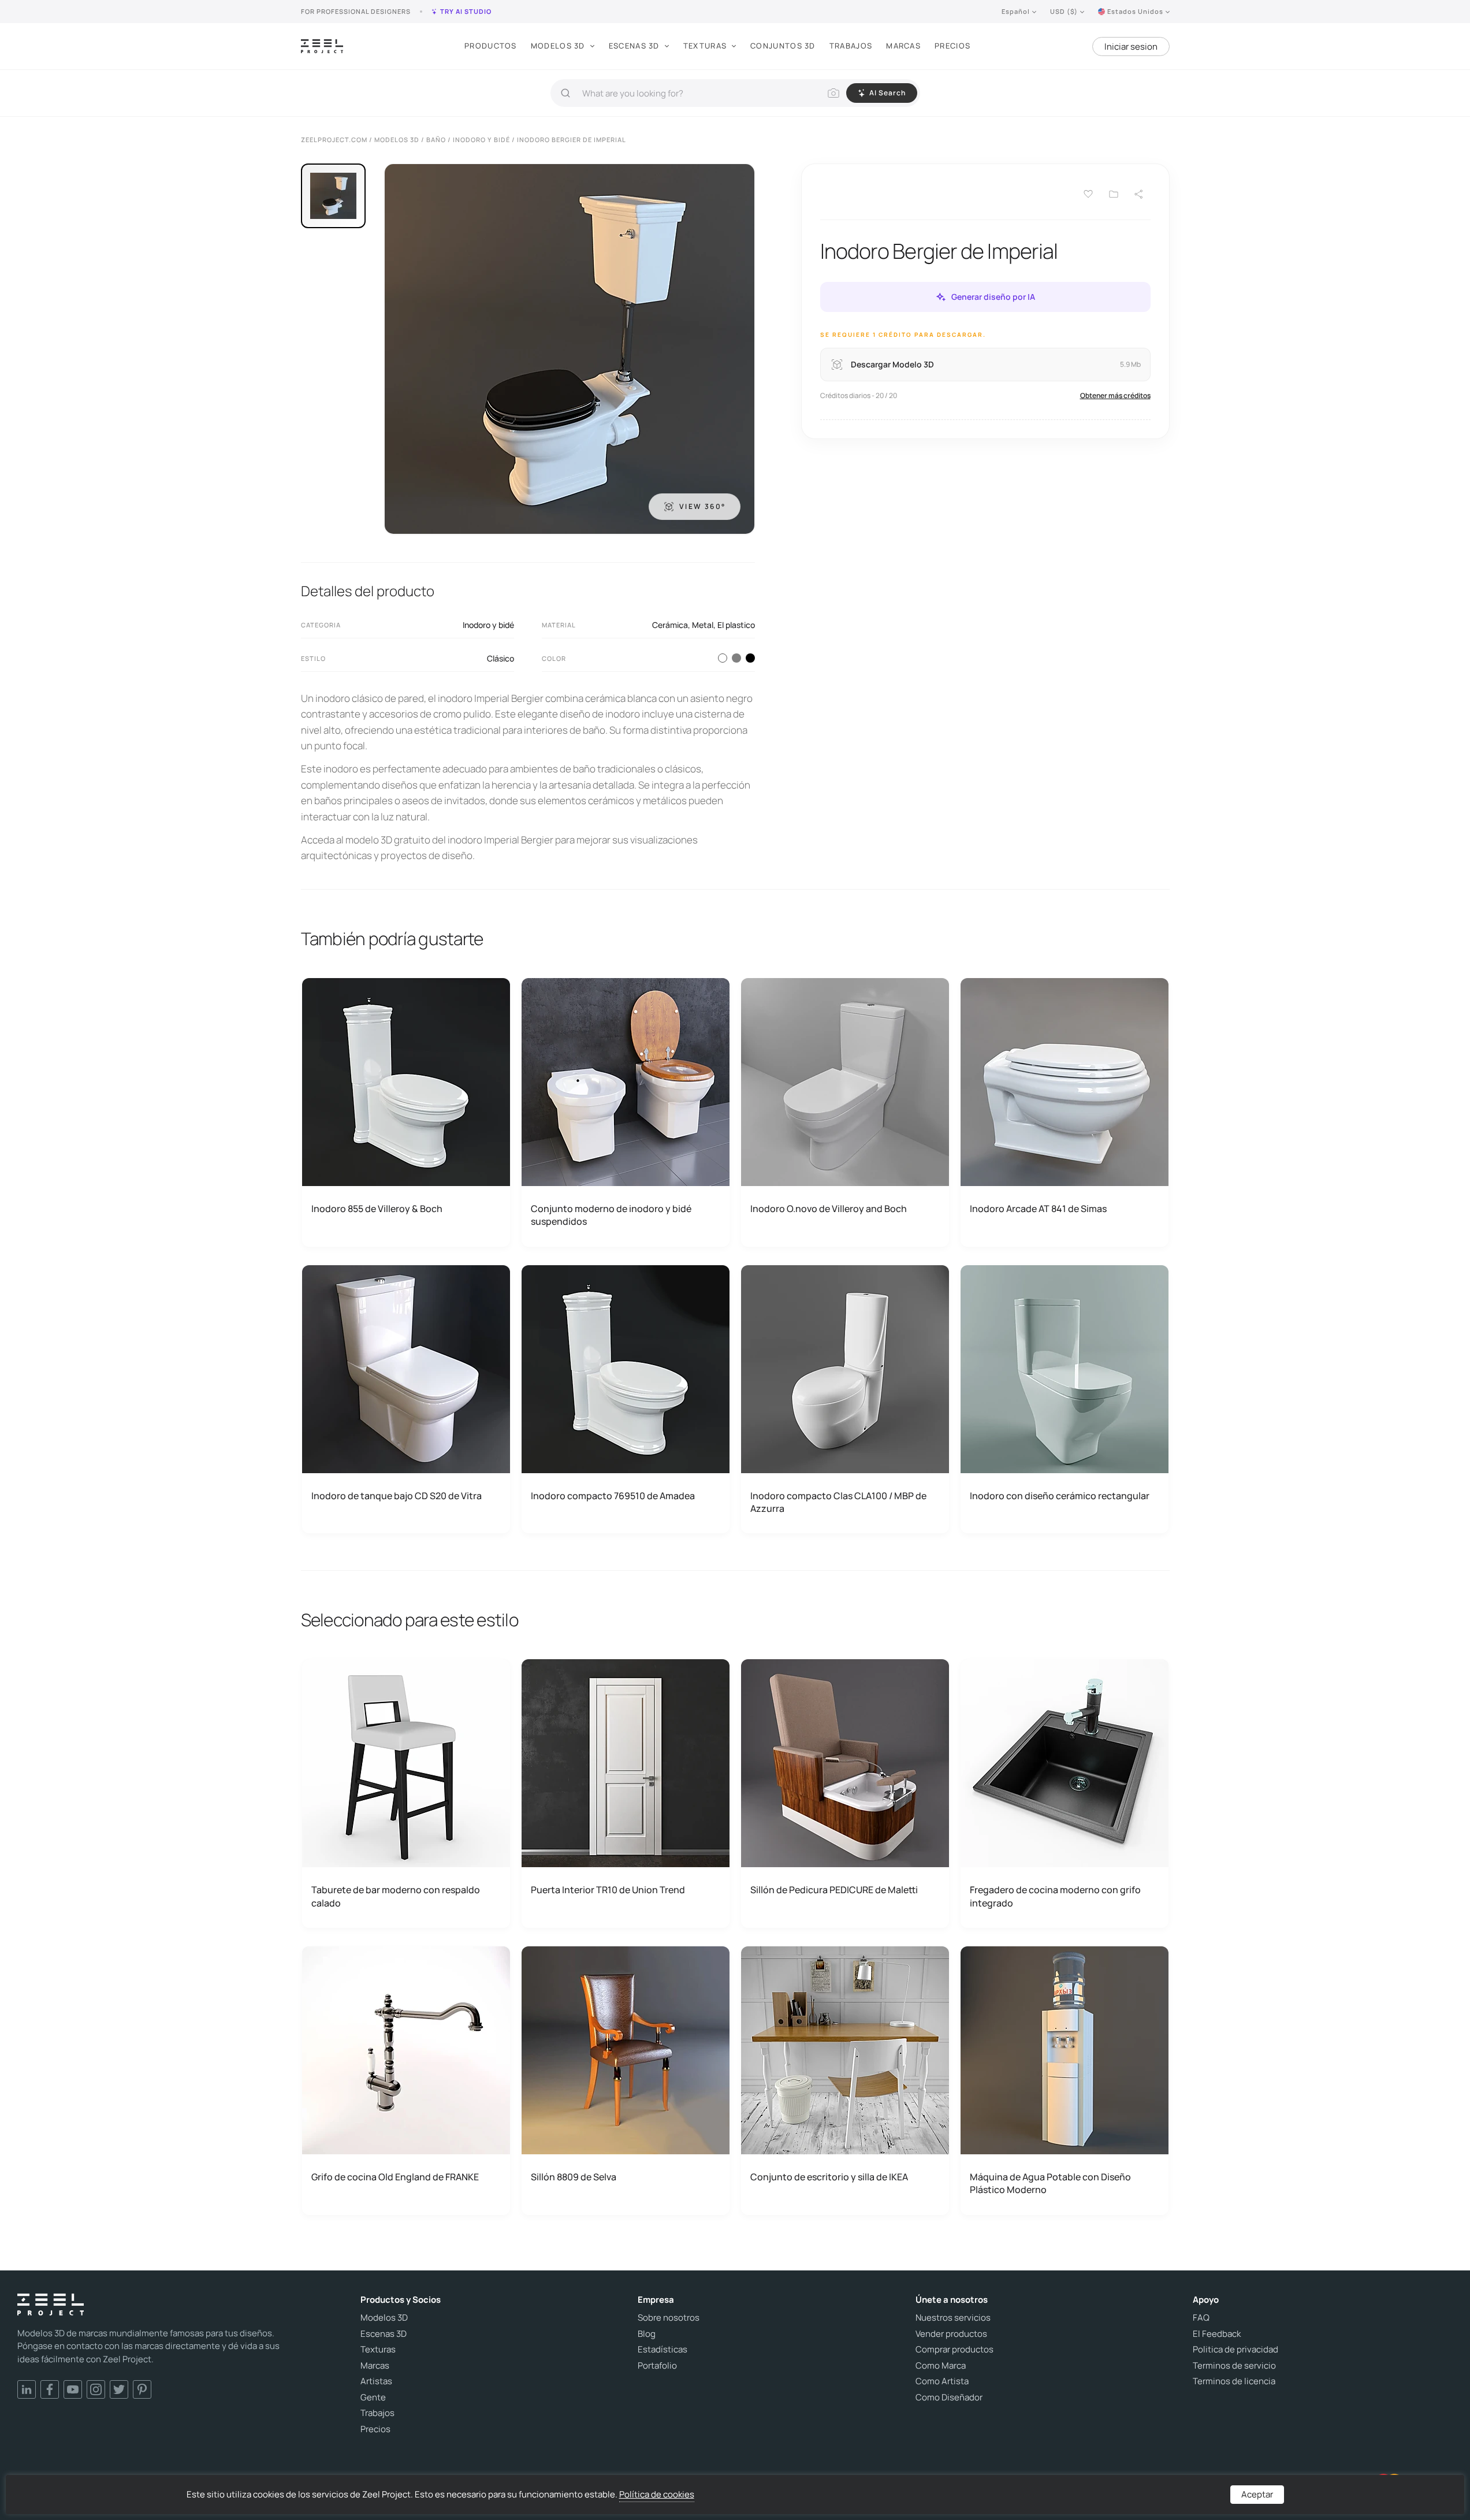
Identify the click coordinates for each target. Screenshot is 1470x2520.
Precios (952, 46)
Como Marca (941, 2366)
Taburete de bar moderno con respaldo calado (396, 1896)
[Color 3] (736, 658)
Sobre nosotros (669, 2318)
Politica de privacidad (1235, 2350)
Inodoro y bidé (488, 625)
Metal (703, 625)
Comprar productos (954, 2350)
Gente (373, 2398)
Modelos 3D (558, 46)
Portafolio (657, 2366)
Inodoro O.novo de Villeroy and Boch (829, 1209)
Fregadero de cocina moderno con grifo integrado (1055, 1896)
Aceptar (1257, 2494)
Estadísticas (663, 2350)
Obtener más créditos (1115, 395)
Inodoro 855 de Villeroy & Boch (377, 1209)
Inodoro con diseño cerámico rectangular (1060, 1496)
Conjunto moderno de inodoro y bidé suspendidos (611, 1215)
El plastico (736, 625)
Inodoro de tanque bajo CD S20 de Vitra (397, 1496)
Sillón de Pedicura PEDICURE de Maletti (834, 1890)
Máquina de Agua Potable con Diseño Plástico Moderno (1050, 2183)
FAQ (1201, 2318)
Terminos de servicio (1234, 2366)
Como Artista (942, 2381)
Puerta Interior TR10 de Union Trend (608, 1890)
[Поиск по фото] (833, 93)
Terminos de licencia (1234, 2381)
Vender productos (951, 2334)
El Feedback (1217, 2334)
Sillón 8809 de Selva (574, 2177)
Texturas (705, 46)
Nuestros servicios (953, 2318)
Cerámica (670, 625)
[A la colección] (1114, 194)
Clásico (500, 658)
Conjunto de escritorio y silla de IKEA (829, 2177)
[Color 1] (723, 658)
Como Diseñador (949, 2398)
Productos (491, 46)
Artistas (376, 2381)
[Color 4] (750, 658)
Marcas (903, 46)
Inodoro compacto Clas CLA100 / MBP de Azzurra (838, 1502)
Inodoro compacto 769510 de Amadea (613, 1496)
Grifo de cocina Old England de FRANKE (395, 2177)
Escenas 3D (634, 46)
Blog (647, 2334)
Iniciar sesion (1131, 47)
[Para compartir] (1139, 194)
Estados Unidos (1135, 11)
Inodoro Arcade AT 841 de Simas (1038, 1209)
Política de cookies (657, 2494)
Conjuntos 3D (783, 46)
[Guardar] (1088, 194)
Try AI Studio (466, 11)
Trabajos (851, 46)
